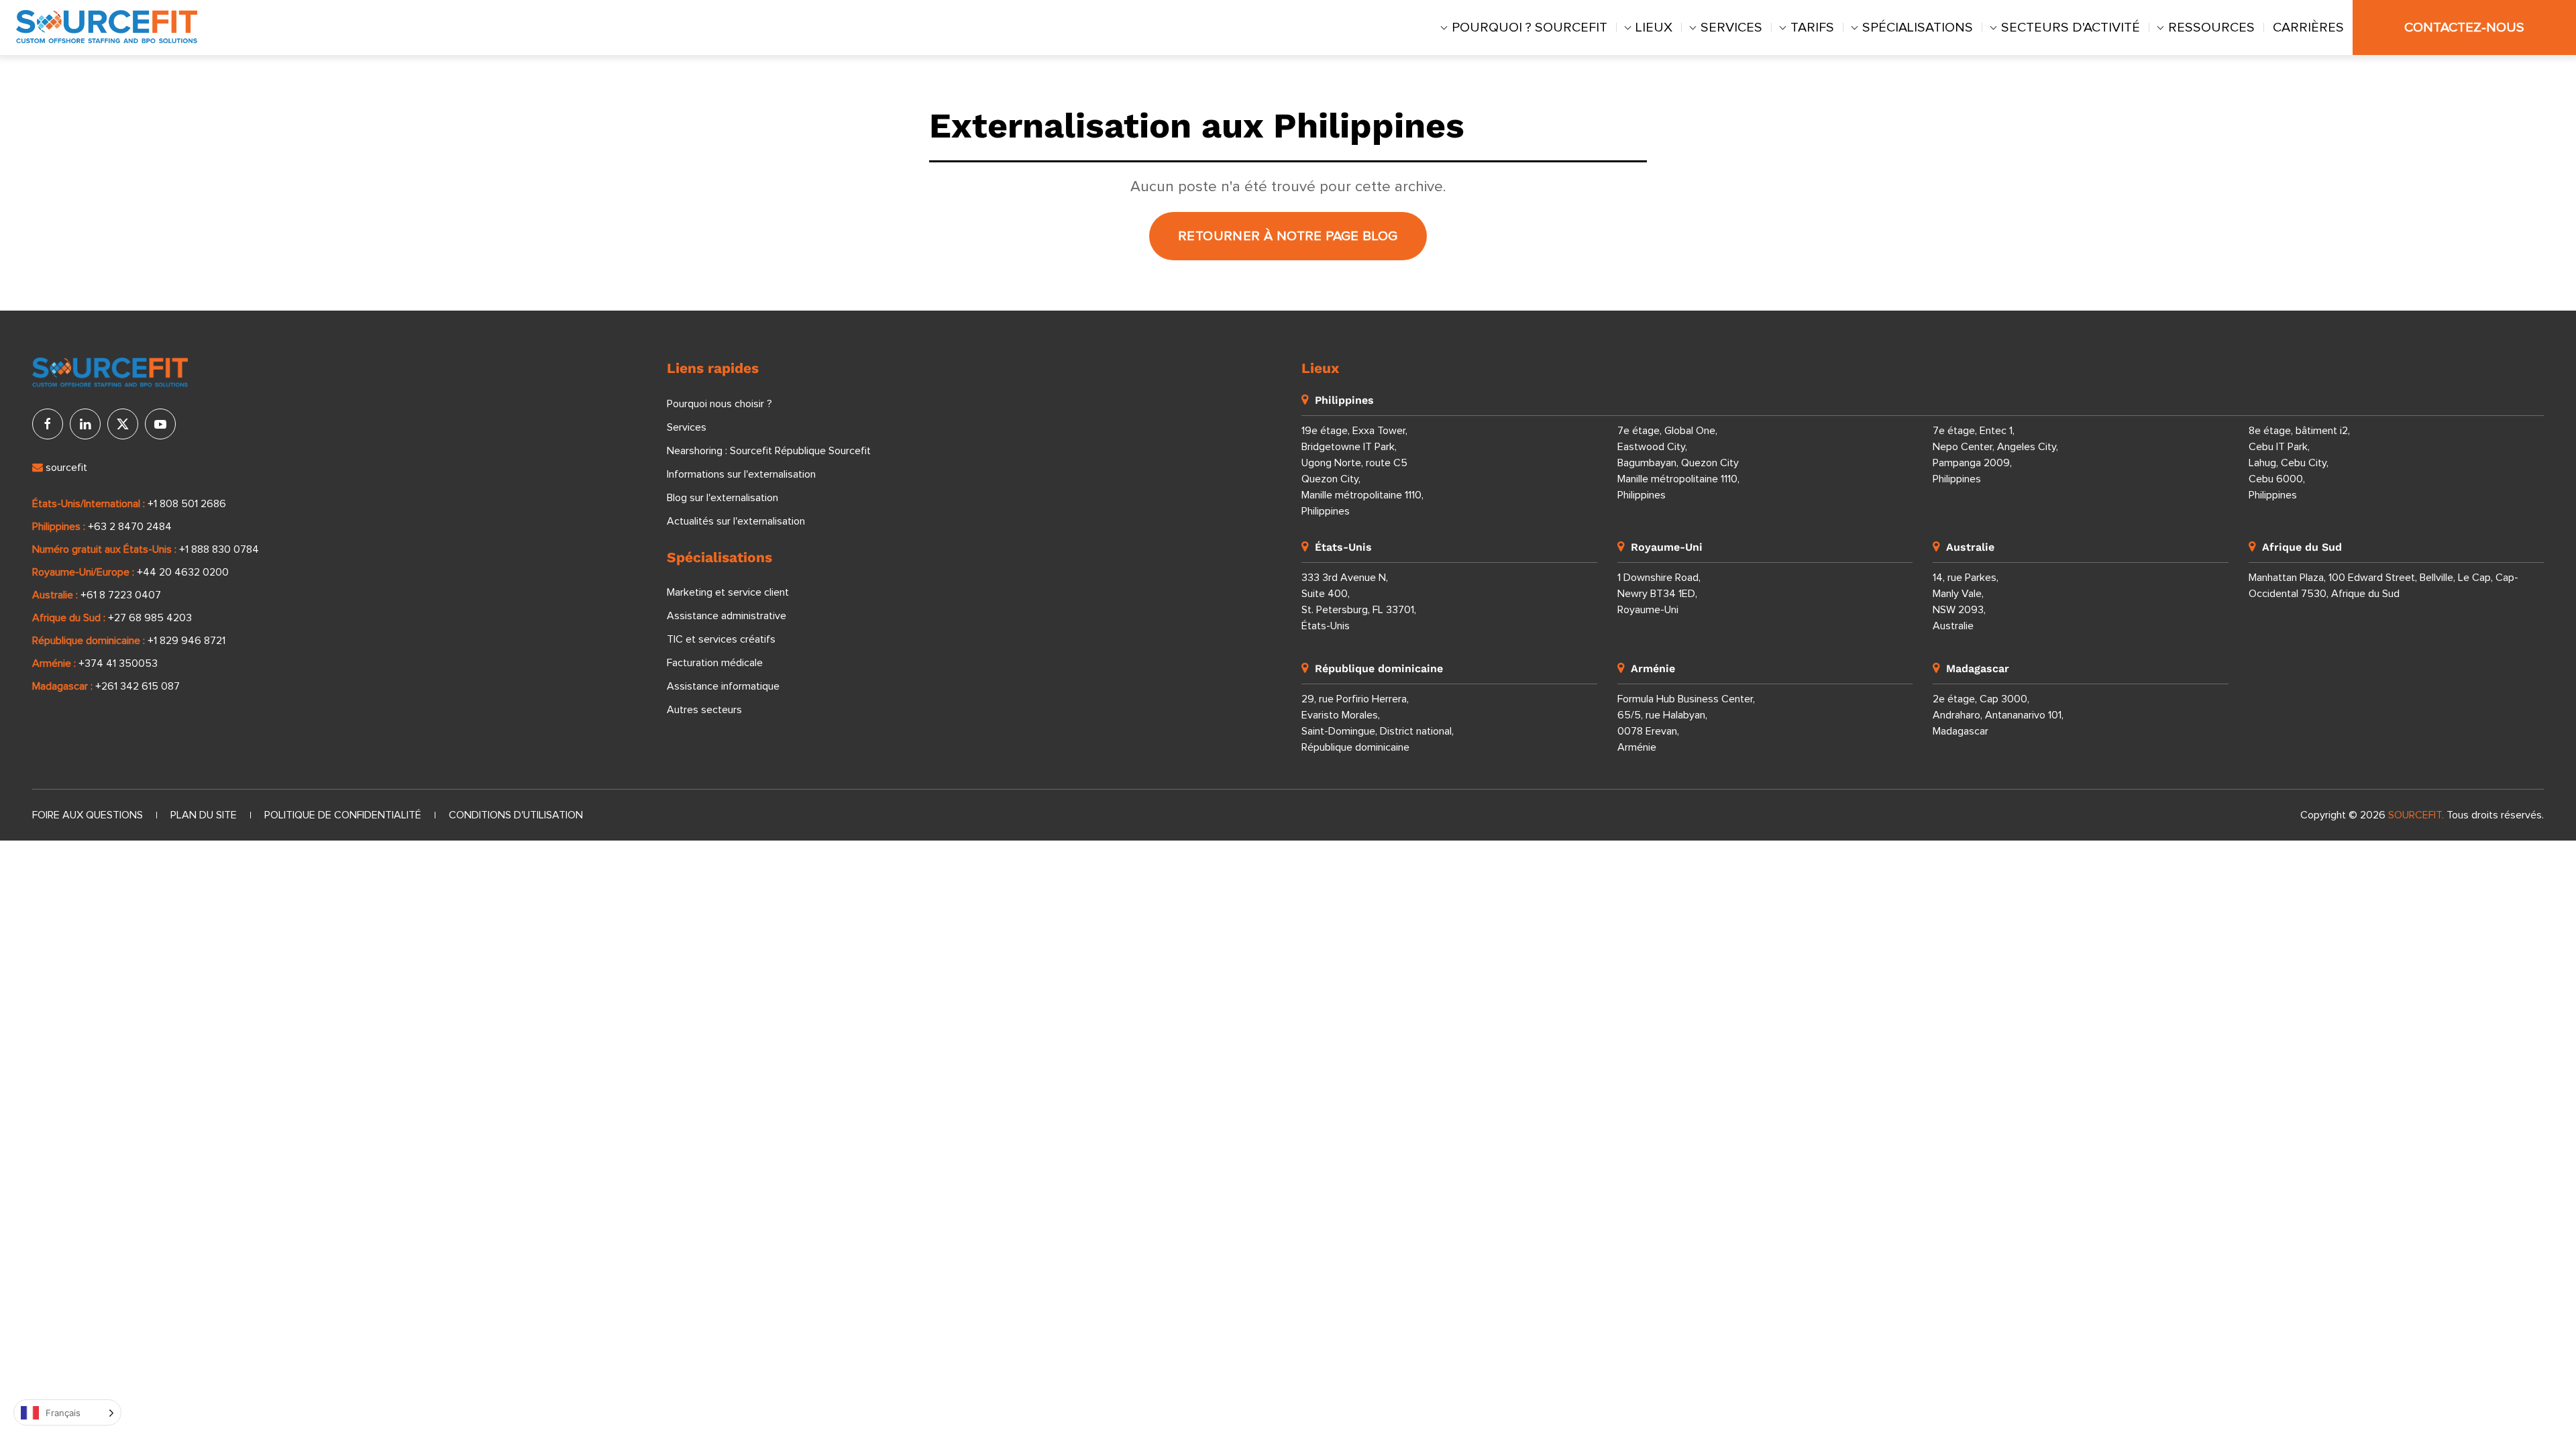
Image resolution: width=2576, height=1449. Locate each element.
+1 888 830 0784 (219, 549)
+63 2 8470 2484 (130, 527)
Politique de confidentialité (343, 815)
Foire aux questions (88, 815)
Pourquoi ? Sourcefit (1529, 28)
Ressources (2211, 28)
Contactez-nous (2464, 28)
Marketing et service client (728, 592)
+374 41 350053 (118, 663)
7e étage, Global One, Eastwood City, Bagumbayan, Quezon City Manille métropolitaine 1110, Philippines (1678, 463)
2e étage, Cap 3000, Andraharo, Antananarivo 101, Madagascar (1998, 715)
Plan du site (204, 815)
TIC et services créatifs (721, 639)
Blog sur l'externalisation (722, 498)
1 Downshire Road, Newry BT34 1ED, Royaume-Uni (1659, 594)
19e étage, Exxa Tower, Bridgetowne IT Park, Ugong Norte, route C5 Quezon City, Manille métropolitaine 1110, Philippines (1362, 471)
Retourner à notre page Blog (1288, 236)
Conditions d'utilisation (516, 815)
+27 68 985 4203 (150, 618)
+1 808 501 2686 (187, 504)
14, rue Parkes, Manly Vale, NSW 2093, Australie (1966, 602)
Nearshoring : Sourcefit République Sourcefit (769, 451)
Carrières (2308, 28)
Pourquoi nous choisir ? (719, 404)
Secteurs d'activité (2071, 28)
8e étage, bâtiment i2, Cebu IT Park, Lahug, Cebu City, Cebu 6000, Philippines (2299, 463)
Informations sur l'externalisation (741, 474)
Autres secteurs (704, 710)
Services (1731, 28)
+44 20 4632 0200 (183, 572)
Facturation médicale (715, 663)
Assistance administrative (727, 616)
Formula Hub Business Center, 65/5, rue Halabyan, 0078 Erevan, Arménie (1686, 723)
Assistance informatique (723, 686)
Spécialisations (1918, 28)
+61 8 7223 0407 (121, 595)
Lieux (1654, 28)
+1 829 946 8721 (186, 641)
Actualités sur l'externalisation (736, 521)
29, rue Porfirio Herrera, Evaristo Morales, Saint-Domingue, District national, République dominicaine (1378, 723)
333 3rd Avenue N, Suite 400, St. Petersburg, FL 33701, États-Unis (1359, 602)
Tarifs (1812, 28)
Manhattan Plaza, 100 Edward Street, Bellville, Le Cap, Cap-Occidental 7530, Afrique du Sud (2383, 586)
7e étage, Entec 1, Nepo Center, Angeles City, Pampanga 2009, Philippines (1995, 455)
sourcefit (65, 468)
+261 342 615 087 (138, 686)
